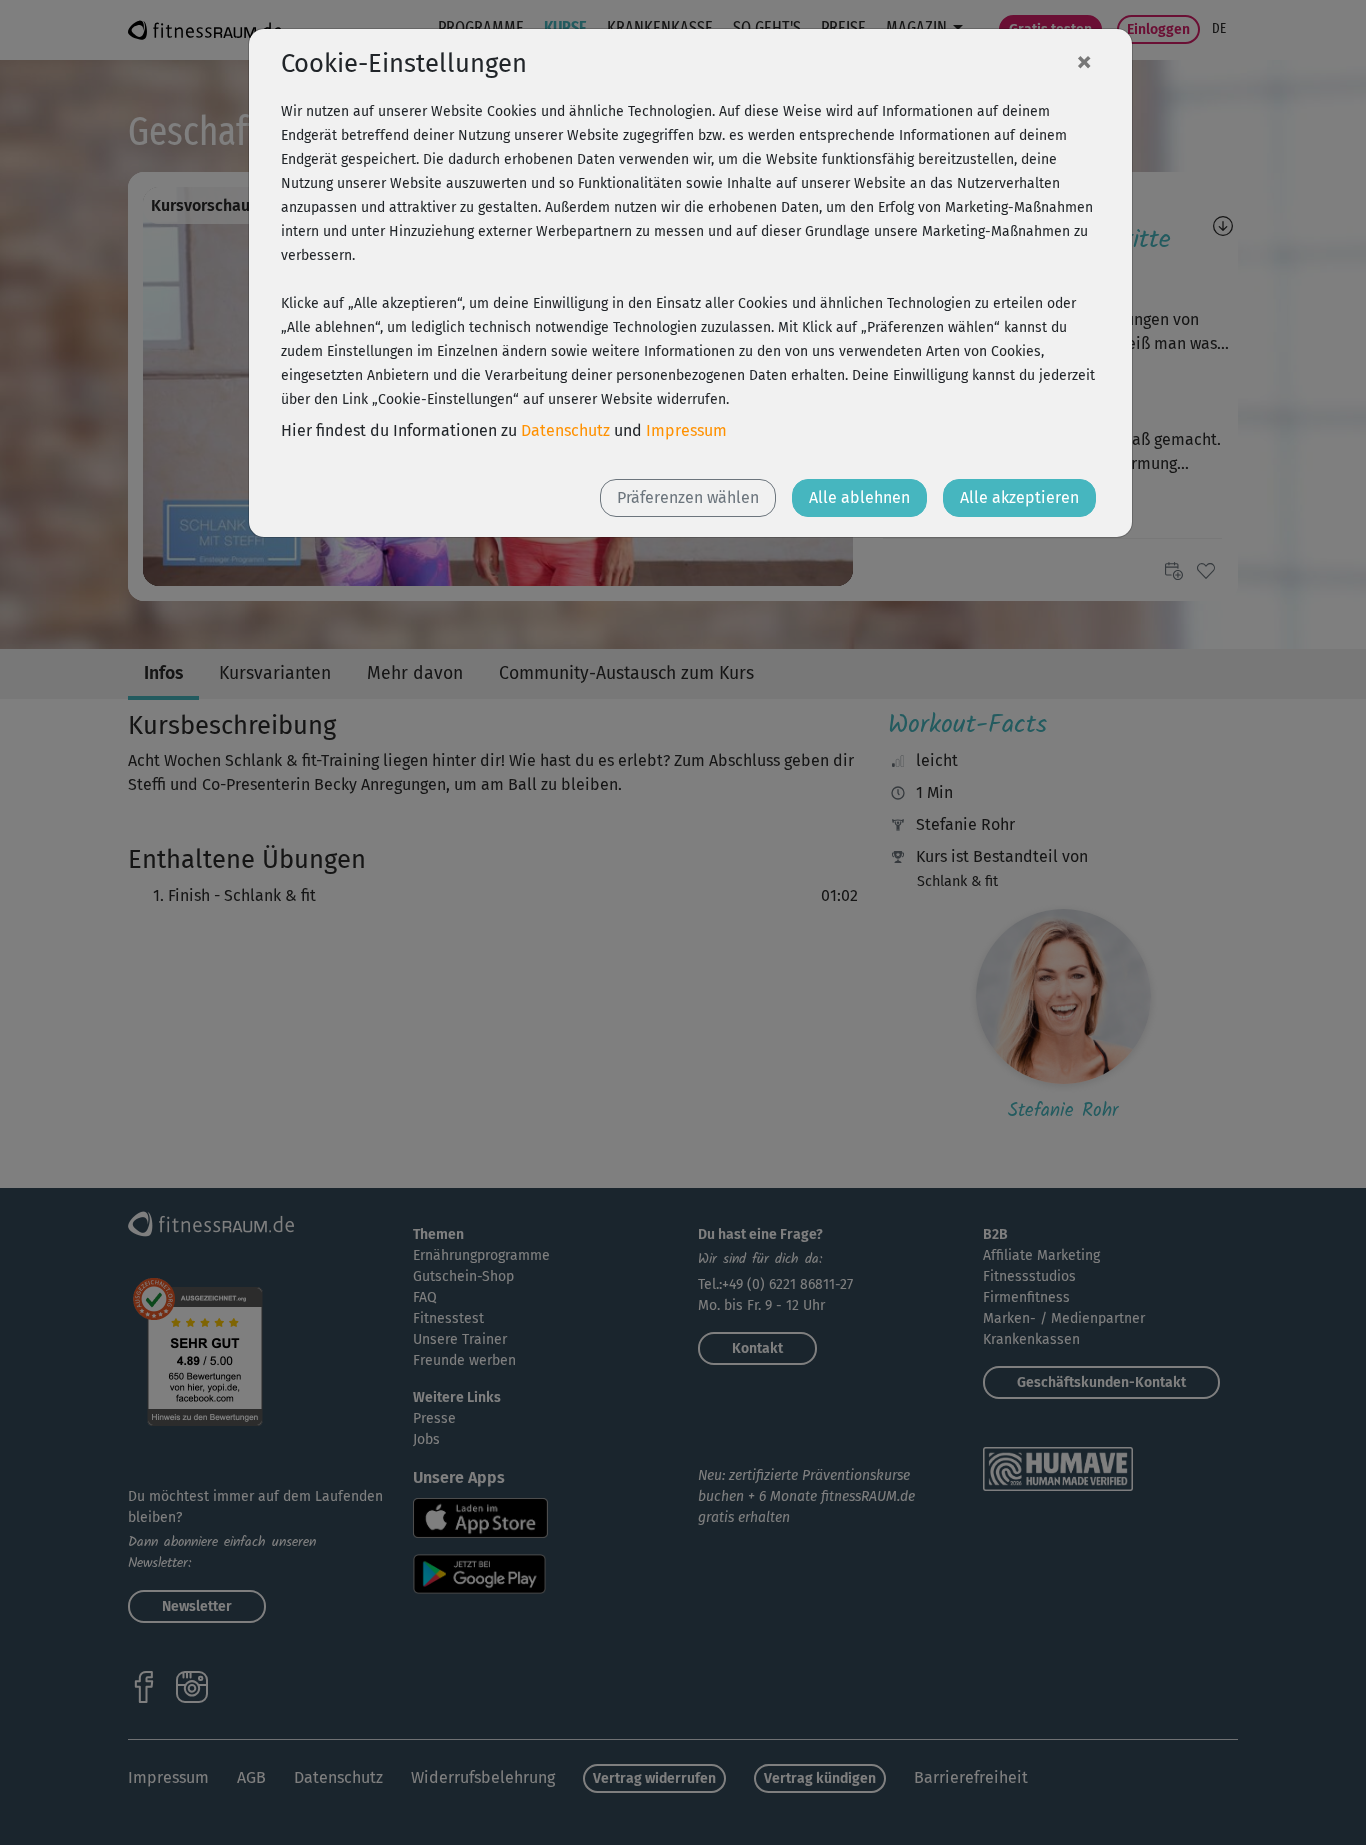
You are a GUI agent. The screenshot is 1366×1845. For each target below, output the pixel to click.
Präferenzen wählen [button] (688, 497)
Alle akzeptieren (1019, 497)
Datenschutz (565, 430)
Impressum (686, 430)
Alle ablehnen (859, 497)
